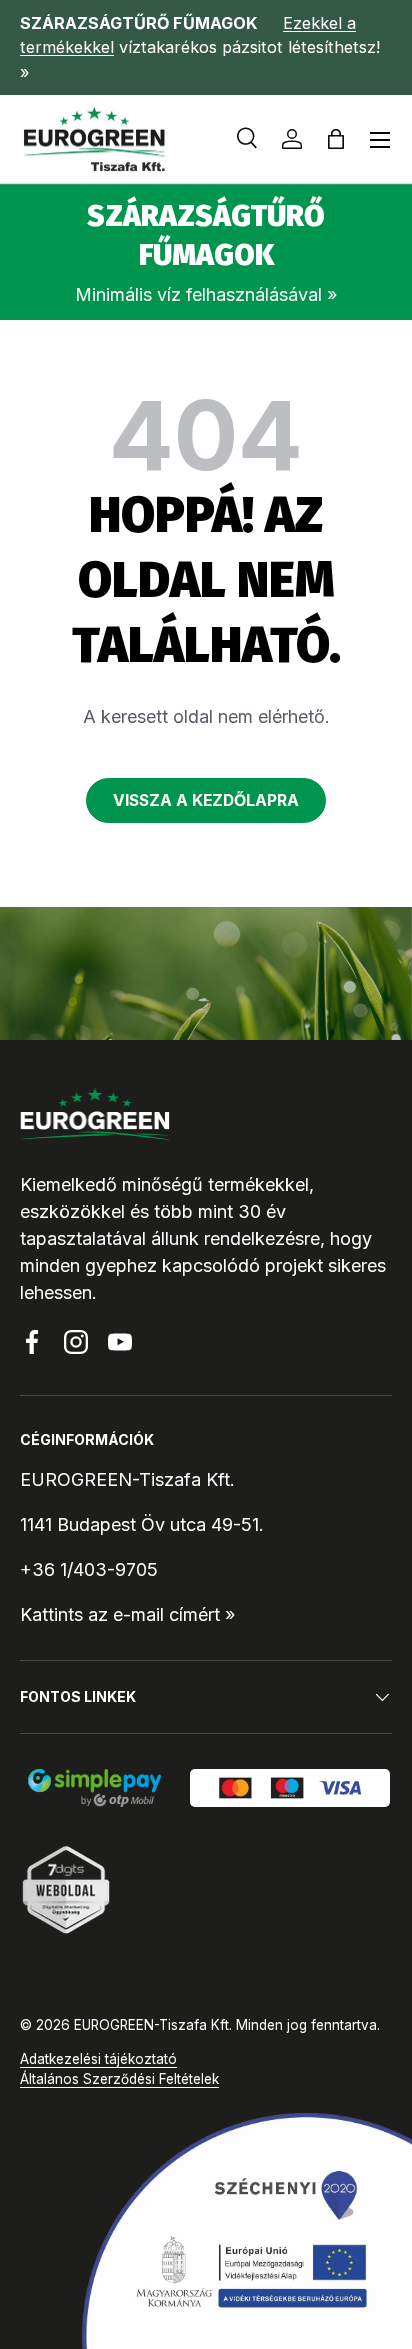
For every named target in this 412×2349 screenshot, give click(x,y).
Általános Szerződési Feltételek (119, 2079)
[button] (336, 139)
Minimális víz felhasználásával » (206, 294)
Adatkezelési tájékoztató (98, 2059)
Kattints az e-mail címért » (127, 1614)
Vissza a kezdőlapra (206, 800)
